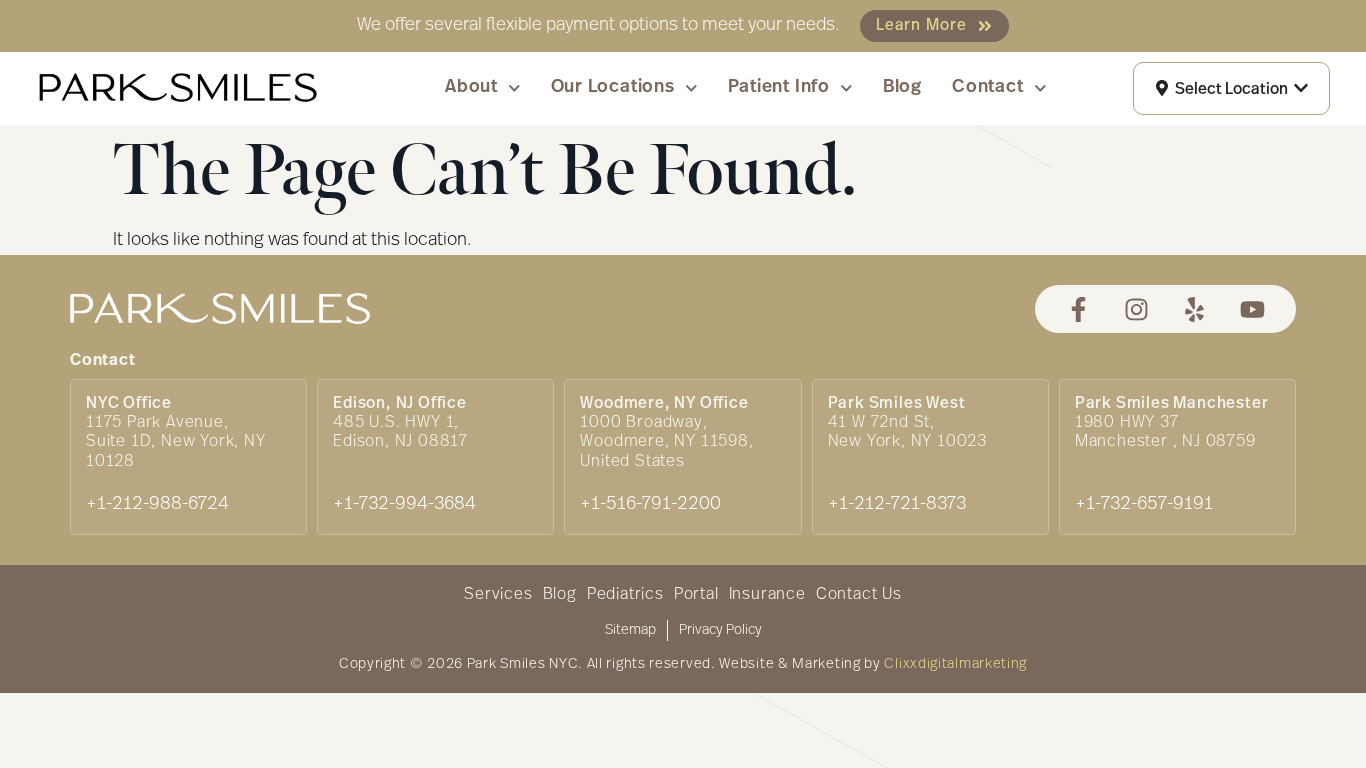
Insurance (767, 595)
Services (498, 595)
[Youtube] (1252, 309)
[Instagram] (1136, 309)
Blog (902, 88)
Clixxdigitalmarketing (955, 664)
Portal (696, 595)
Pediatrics (625, 595)
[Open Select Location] (1301, 88)
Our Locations (613, 88)
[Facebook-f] (1078, 309)
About (471, 88)
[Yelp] (1194, 309)
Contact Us (859, 595)
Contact (988, 88)
